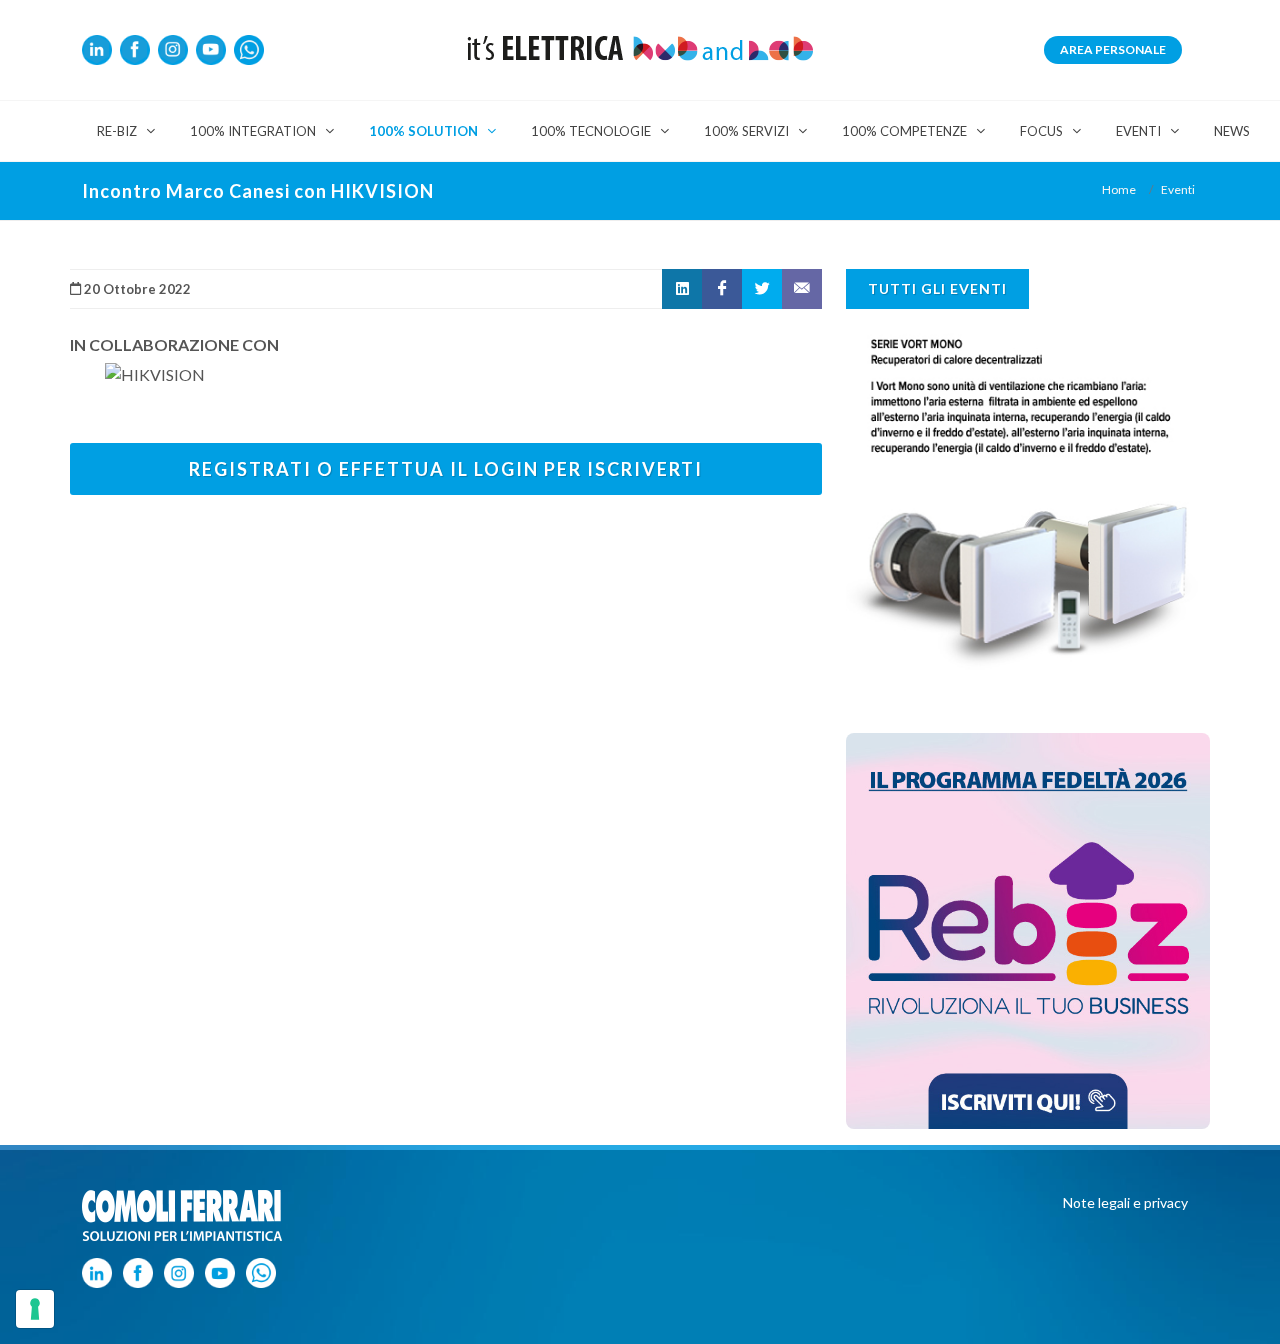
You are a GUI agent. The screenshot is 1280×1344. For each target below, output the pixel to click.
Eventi (1178, 189)
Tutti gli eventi (937, 288)
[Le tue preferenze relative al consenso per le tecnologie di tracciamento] (35, 1309)
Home (1119, 189)
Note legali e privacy (1125, 1202)
